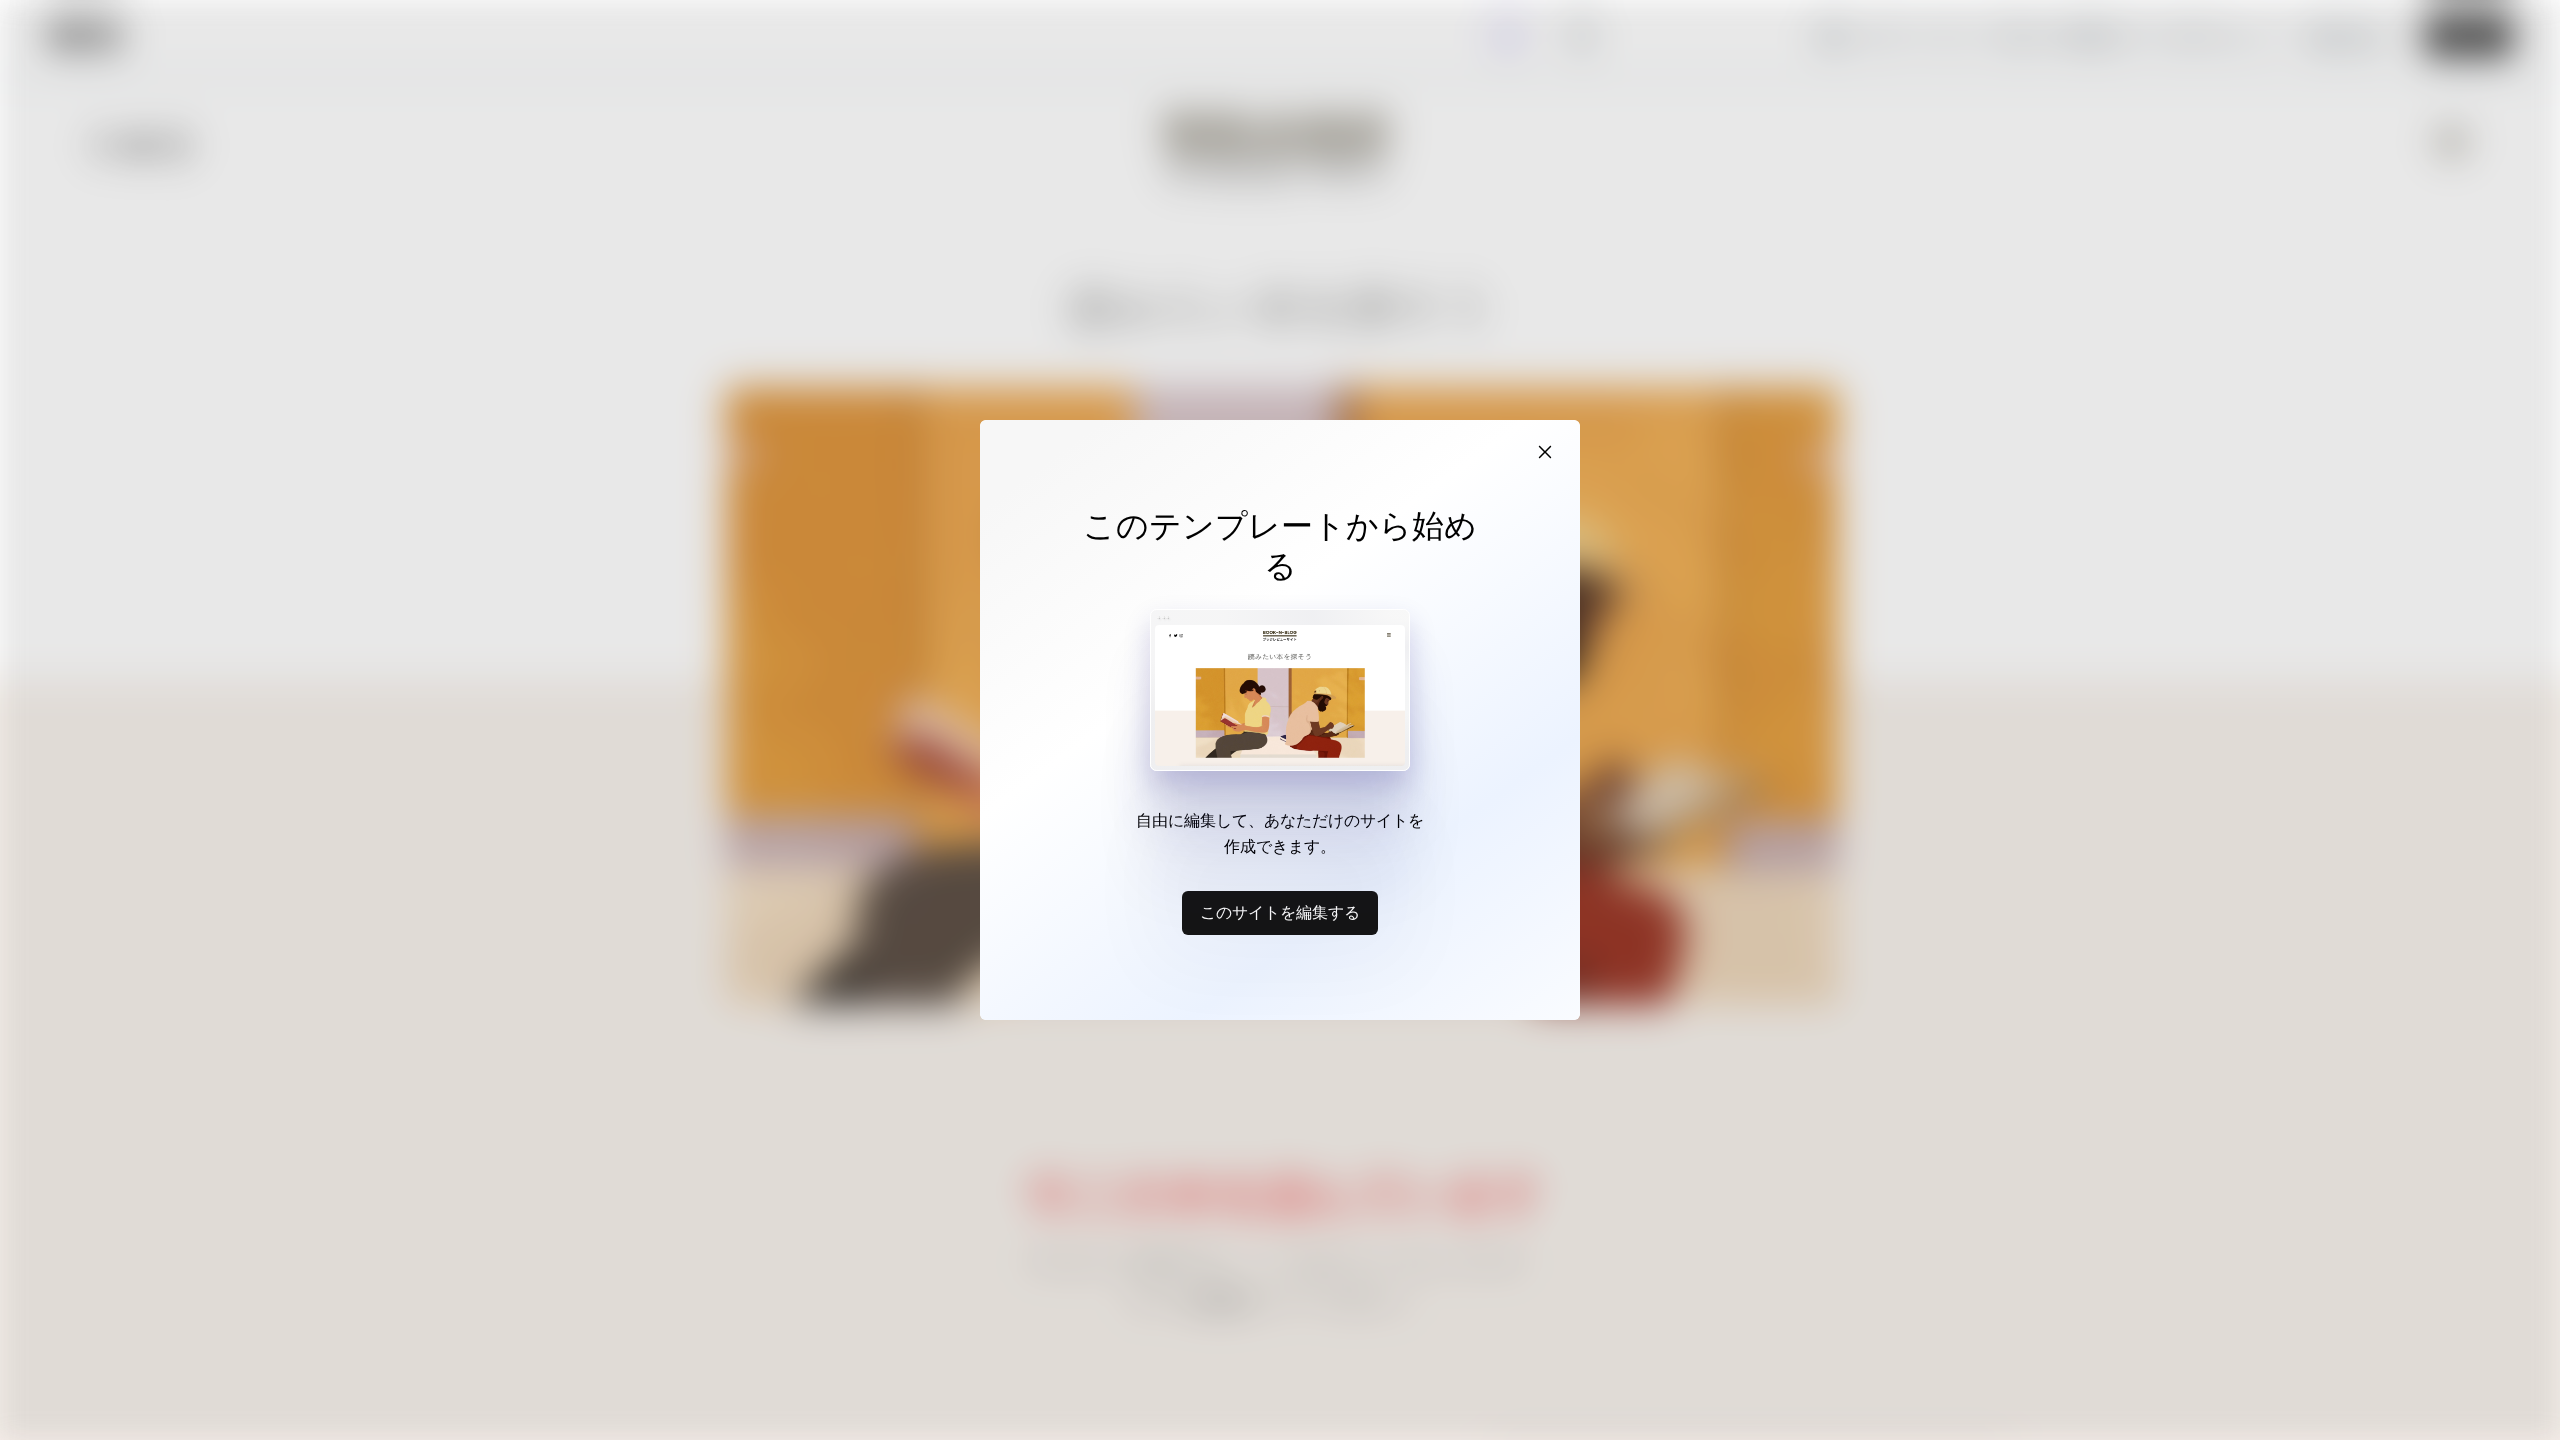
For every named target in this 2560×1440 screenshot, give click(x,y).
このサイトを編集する (1280, 912)
